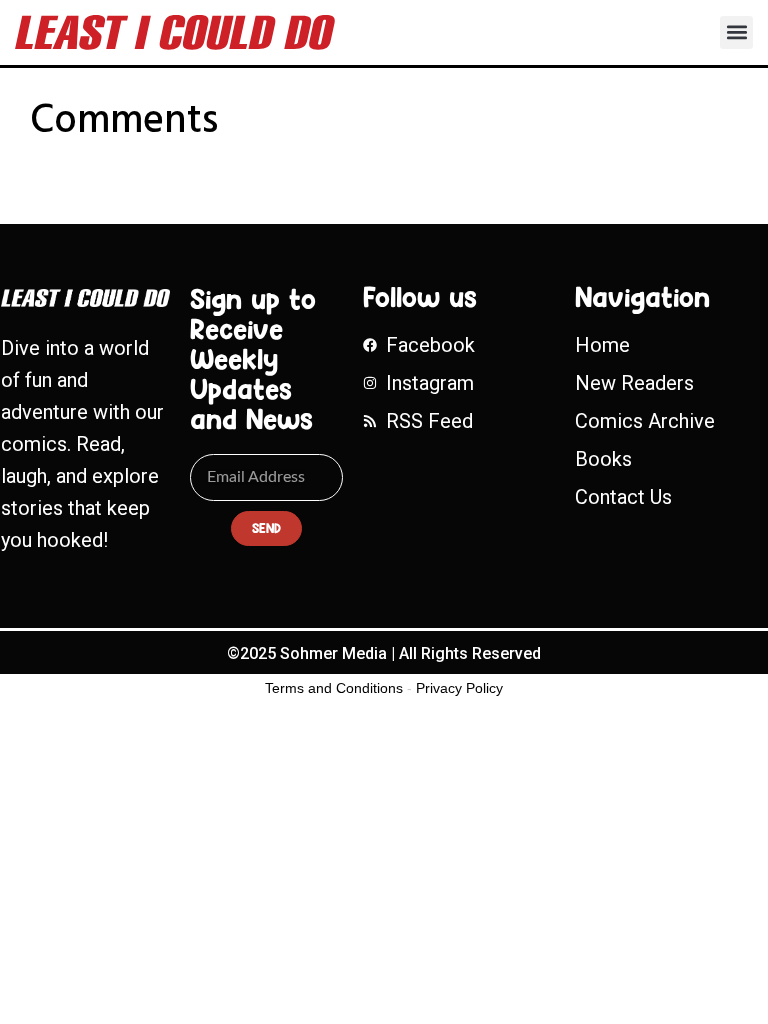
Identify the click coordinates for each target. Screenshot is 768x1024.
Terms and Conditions (334, 688)
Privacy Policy (459, 688)
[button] (736, 32)
